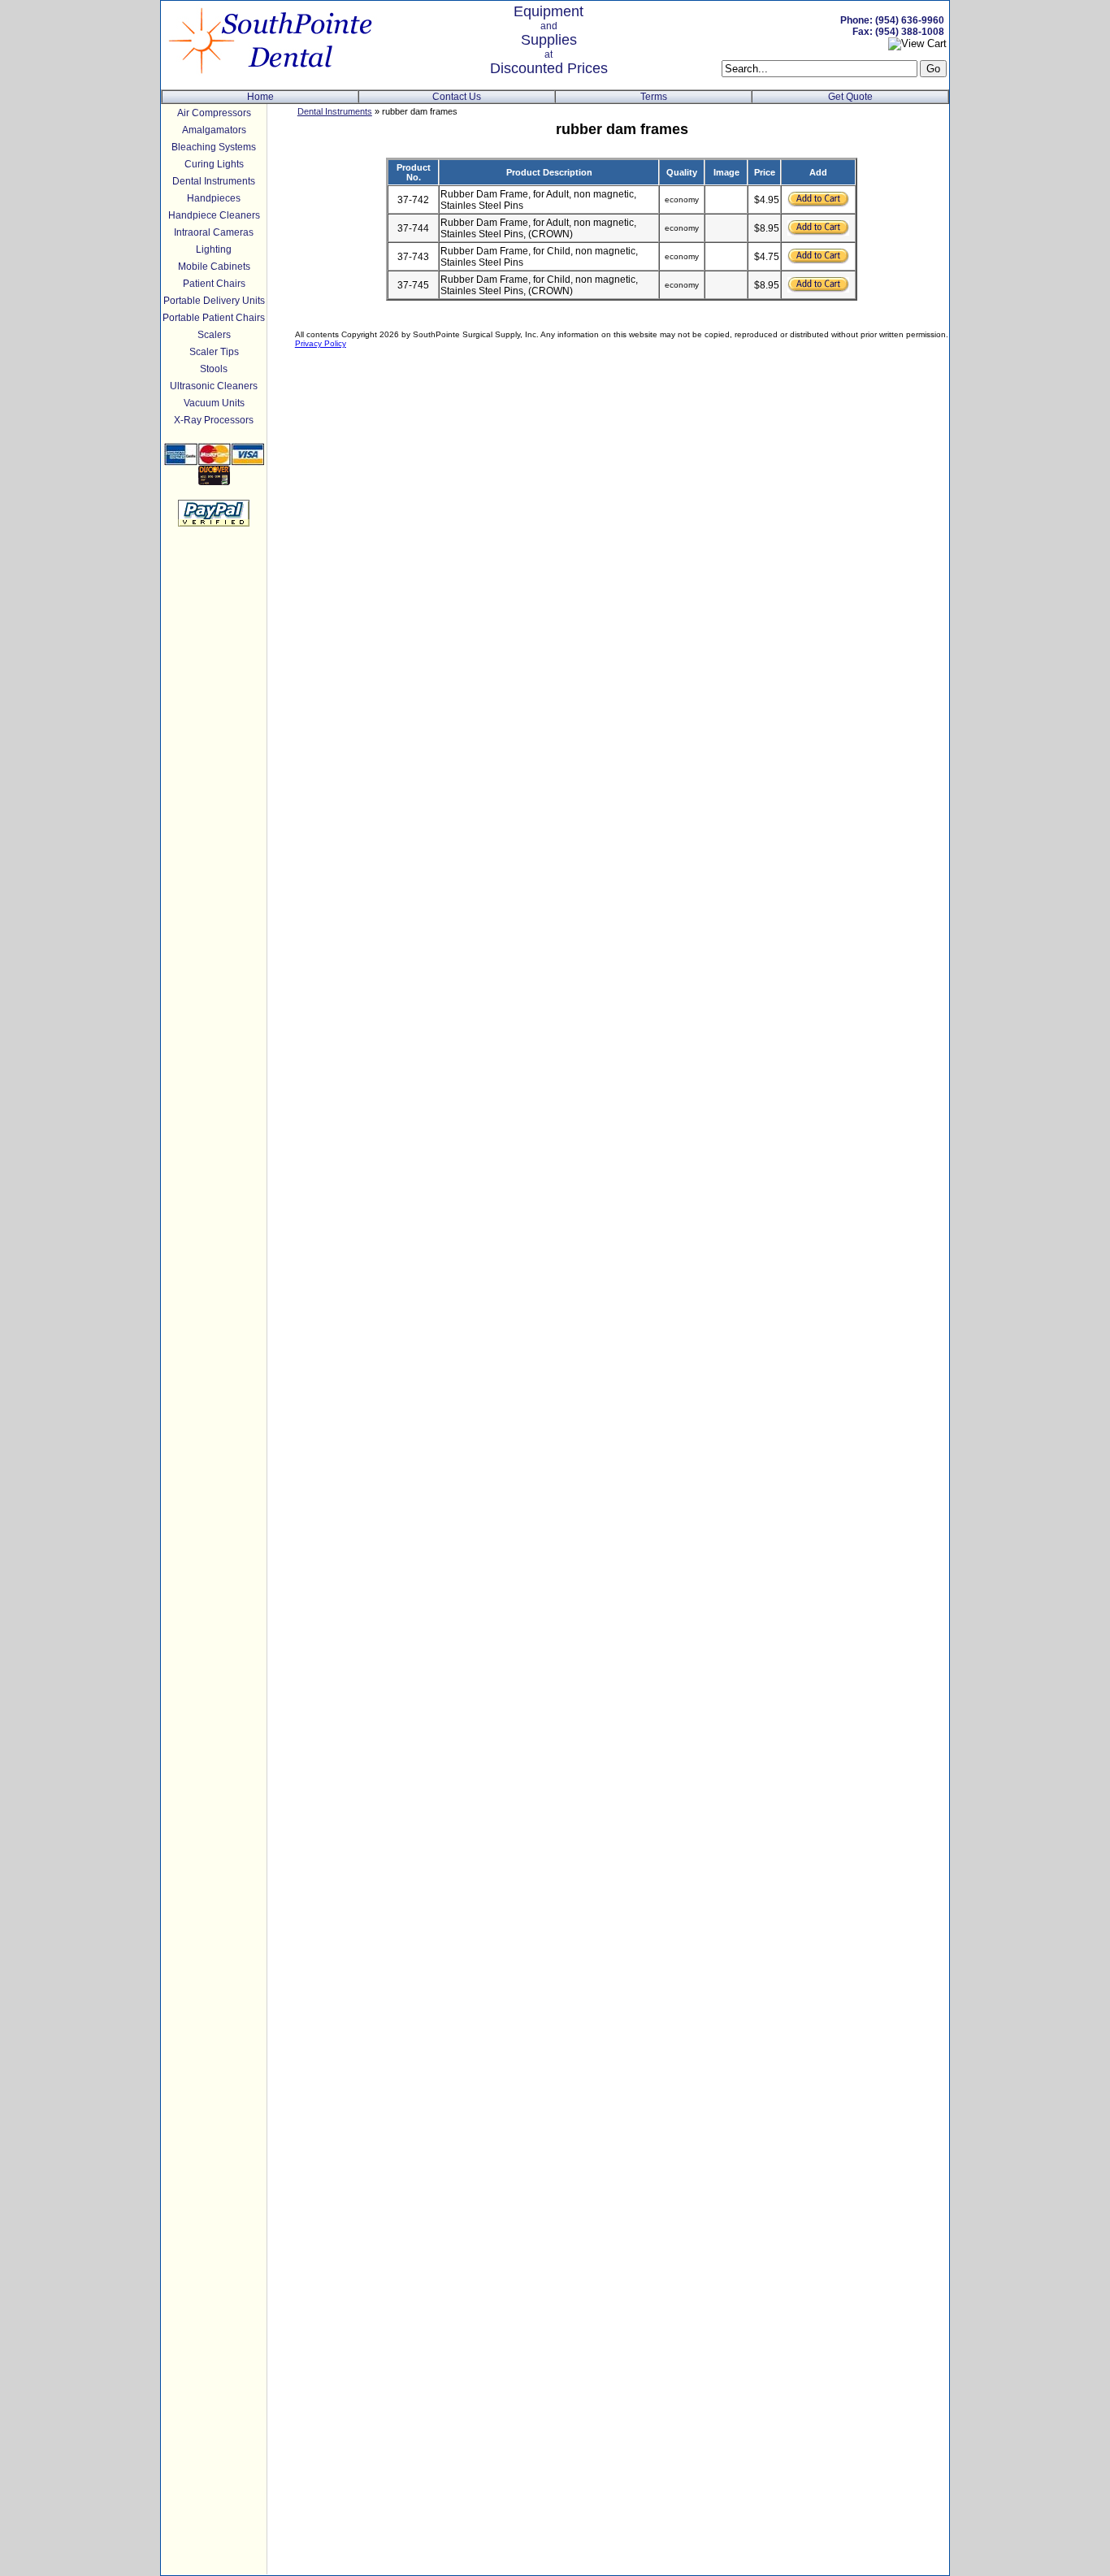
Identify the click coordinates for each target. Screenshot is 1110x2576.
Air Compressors (214, 113)
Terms (654, 97)
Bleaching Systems (214, 147)
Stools (214, 369)
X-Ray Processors (214, 420)
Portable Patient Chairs (214, 318)
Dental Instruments (214, 181)
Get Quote (850, 97)
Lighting (214, 249)
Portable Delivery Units (214, 301)
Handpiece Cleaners (214, 215)
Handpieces (214, 198)
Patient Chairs (214, 284)
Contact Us (457, 97)
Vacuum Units (214, 403)
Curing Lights (214, 164)
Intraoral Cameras (214, 232)
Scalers (214, 335)
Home (260, 97)
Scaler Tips (214, 352)
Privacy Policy (321, 343)
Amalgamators (214, 130)
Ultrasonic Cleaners (214, 386)
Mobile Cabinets (214, 267)
